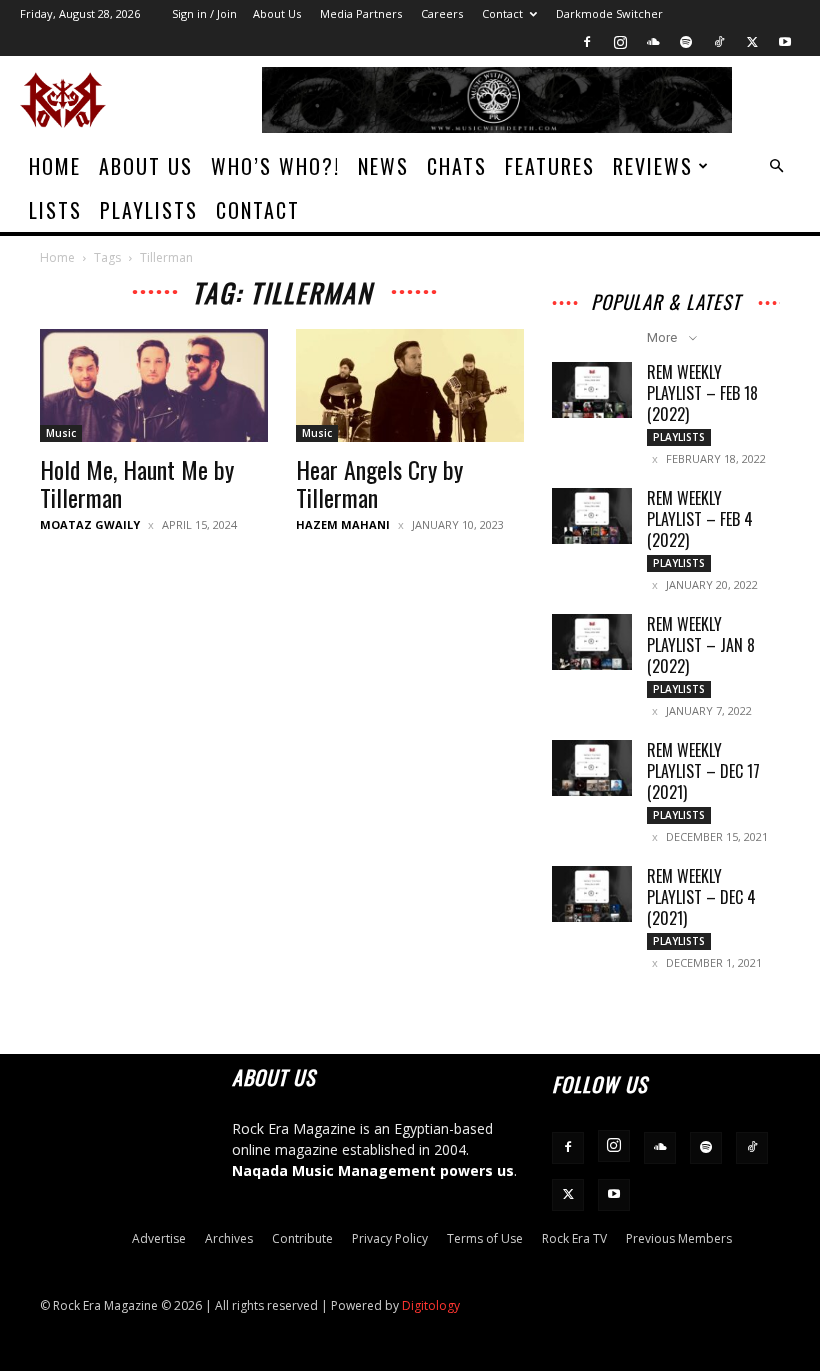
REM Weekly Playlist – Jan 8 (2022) (701, 645)
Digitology (431, 1305)
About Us (277, 13)
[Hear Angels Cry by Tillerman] (410, 385)
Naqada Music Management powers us (373, 1170)
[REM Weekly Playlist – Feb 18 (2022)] (592, 390)
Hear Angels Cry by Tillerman (379, 483)
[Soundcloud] (653, 42)
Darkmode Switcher (609, 13)
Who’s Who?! (275, 166)
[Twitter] (752, 42)
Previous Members (679, 1238)
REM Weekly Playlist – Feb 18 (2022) (702, 393)
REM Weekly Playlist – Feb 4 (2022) (700, 519)
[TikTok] (719, 42)
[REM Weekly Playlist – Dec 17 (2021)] (592, 768)
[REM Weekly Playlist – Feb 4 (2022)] (592, 516)
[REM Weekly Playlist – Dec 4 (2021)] (592, 894)
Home (55, 166)
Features (550, 166)
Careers (442, 13)
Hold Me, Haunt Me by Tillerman (137, 483)
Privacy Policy (390, 1238)
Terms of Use (485, 1238)
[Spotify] (686, 42)
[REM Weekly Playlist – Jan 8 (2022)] (592, 642)
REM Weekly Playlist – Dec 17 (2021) (703, 771)
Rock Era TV (574, 1238)
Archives (229, 1238)
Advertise (159, 1238)
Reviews (653, 166)
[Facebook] (587, 42)
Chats (457, 166)
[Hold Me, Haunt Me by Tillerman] (154, 385)
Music (61, 433)
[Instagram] (620, 42)
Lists (55, 210)
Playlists (149, 210)
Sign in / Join (204, 13)
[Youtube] (785, 42)
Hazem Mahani (343, 524)
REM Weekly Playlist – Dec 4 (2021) (701, 897)
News (383, 166)
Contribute (302, 1238)
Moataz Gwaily (90, 524)
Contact (502, 13)
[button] (776, 166)
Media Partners (361, 13)
